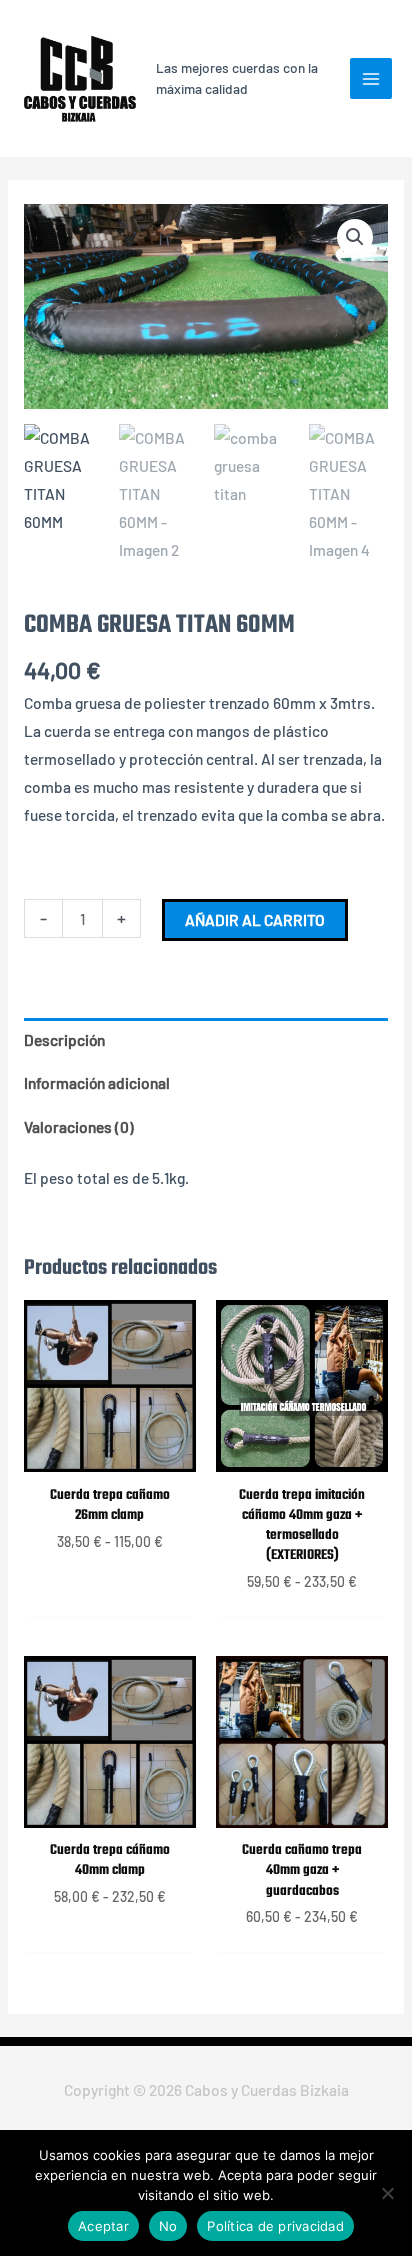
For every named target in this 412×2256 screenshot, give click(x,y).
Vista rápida (110, 1454)
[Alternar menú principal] (371, 79)
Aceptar (103, 2226)
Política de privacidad (275, 2226)
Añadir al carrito (255, 919)
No (168, 2226)
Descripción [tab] (64, 1039)
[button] (355, 237)
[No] (387, 2193)
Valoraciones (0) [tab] (79, 1126)
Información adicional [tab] (97, 1082)
